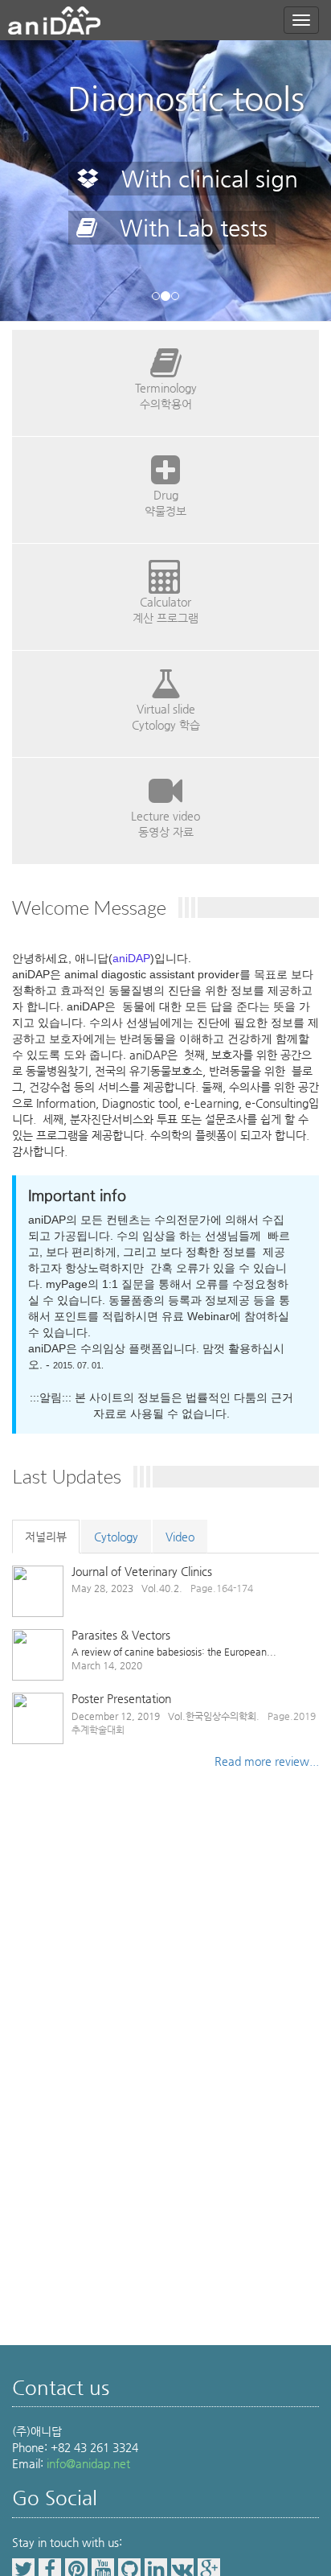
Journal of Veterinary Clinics (142, 1571)
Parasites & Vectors (121, 1635)
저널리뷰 (46, 1537)
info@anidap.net (88, 2463)
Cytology (116, 1537)
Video (180, 1537)
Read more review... (267, 1761)
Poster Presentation (121, 1698)
